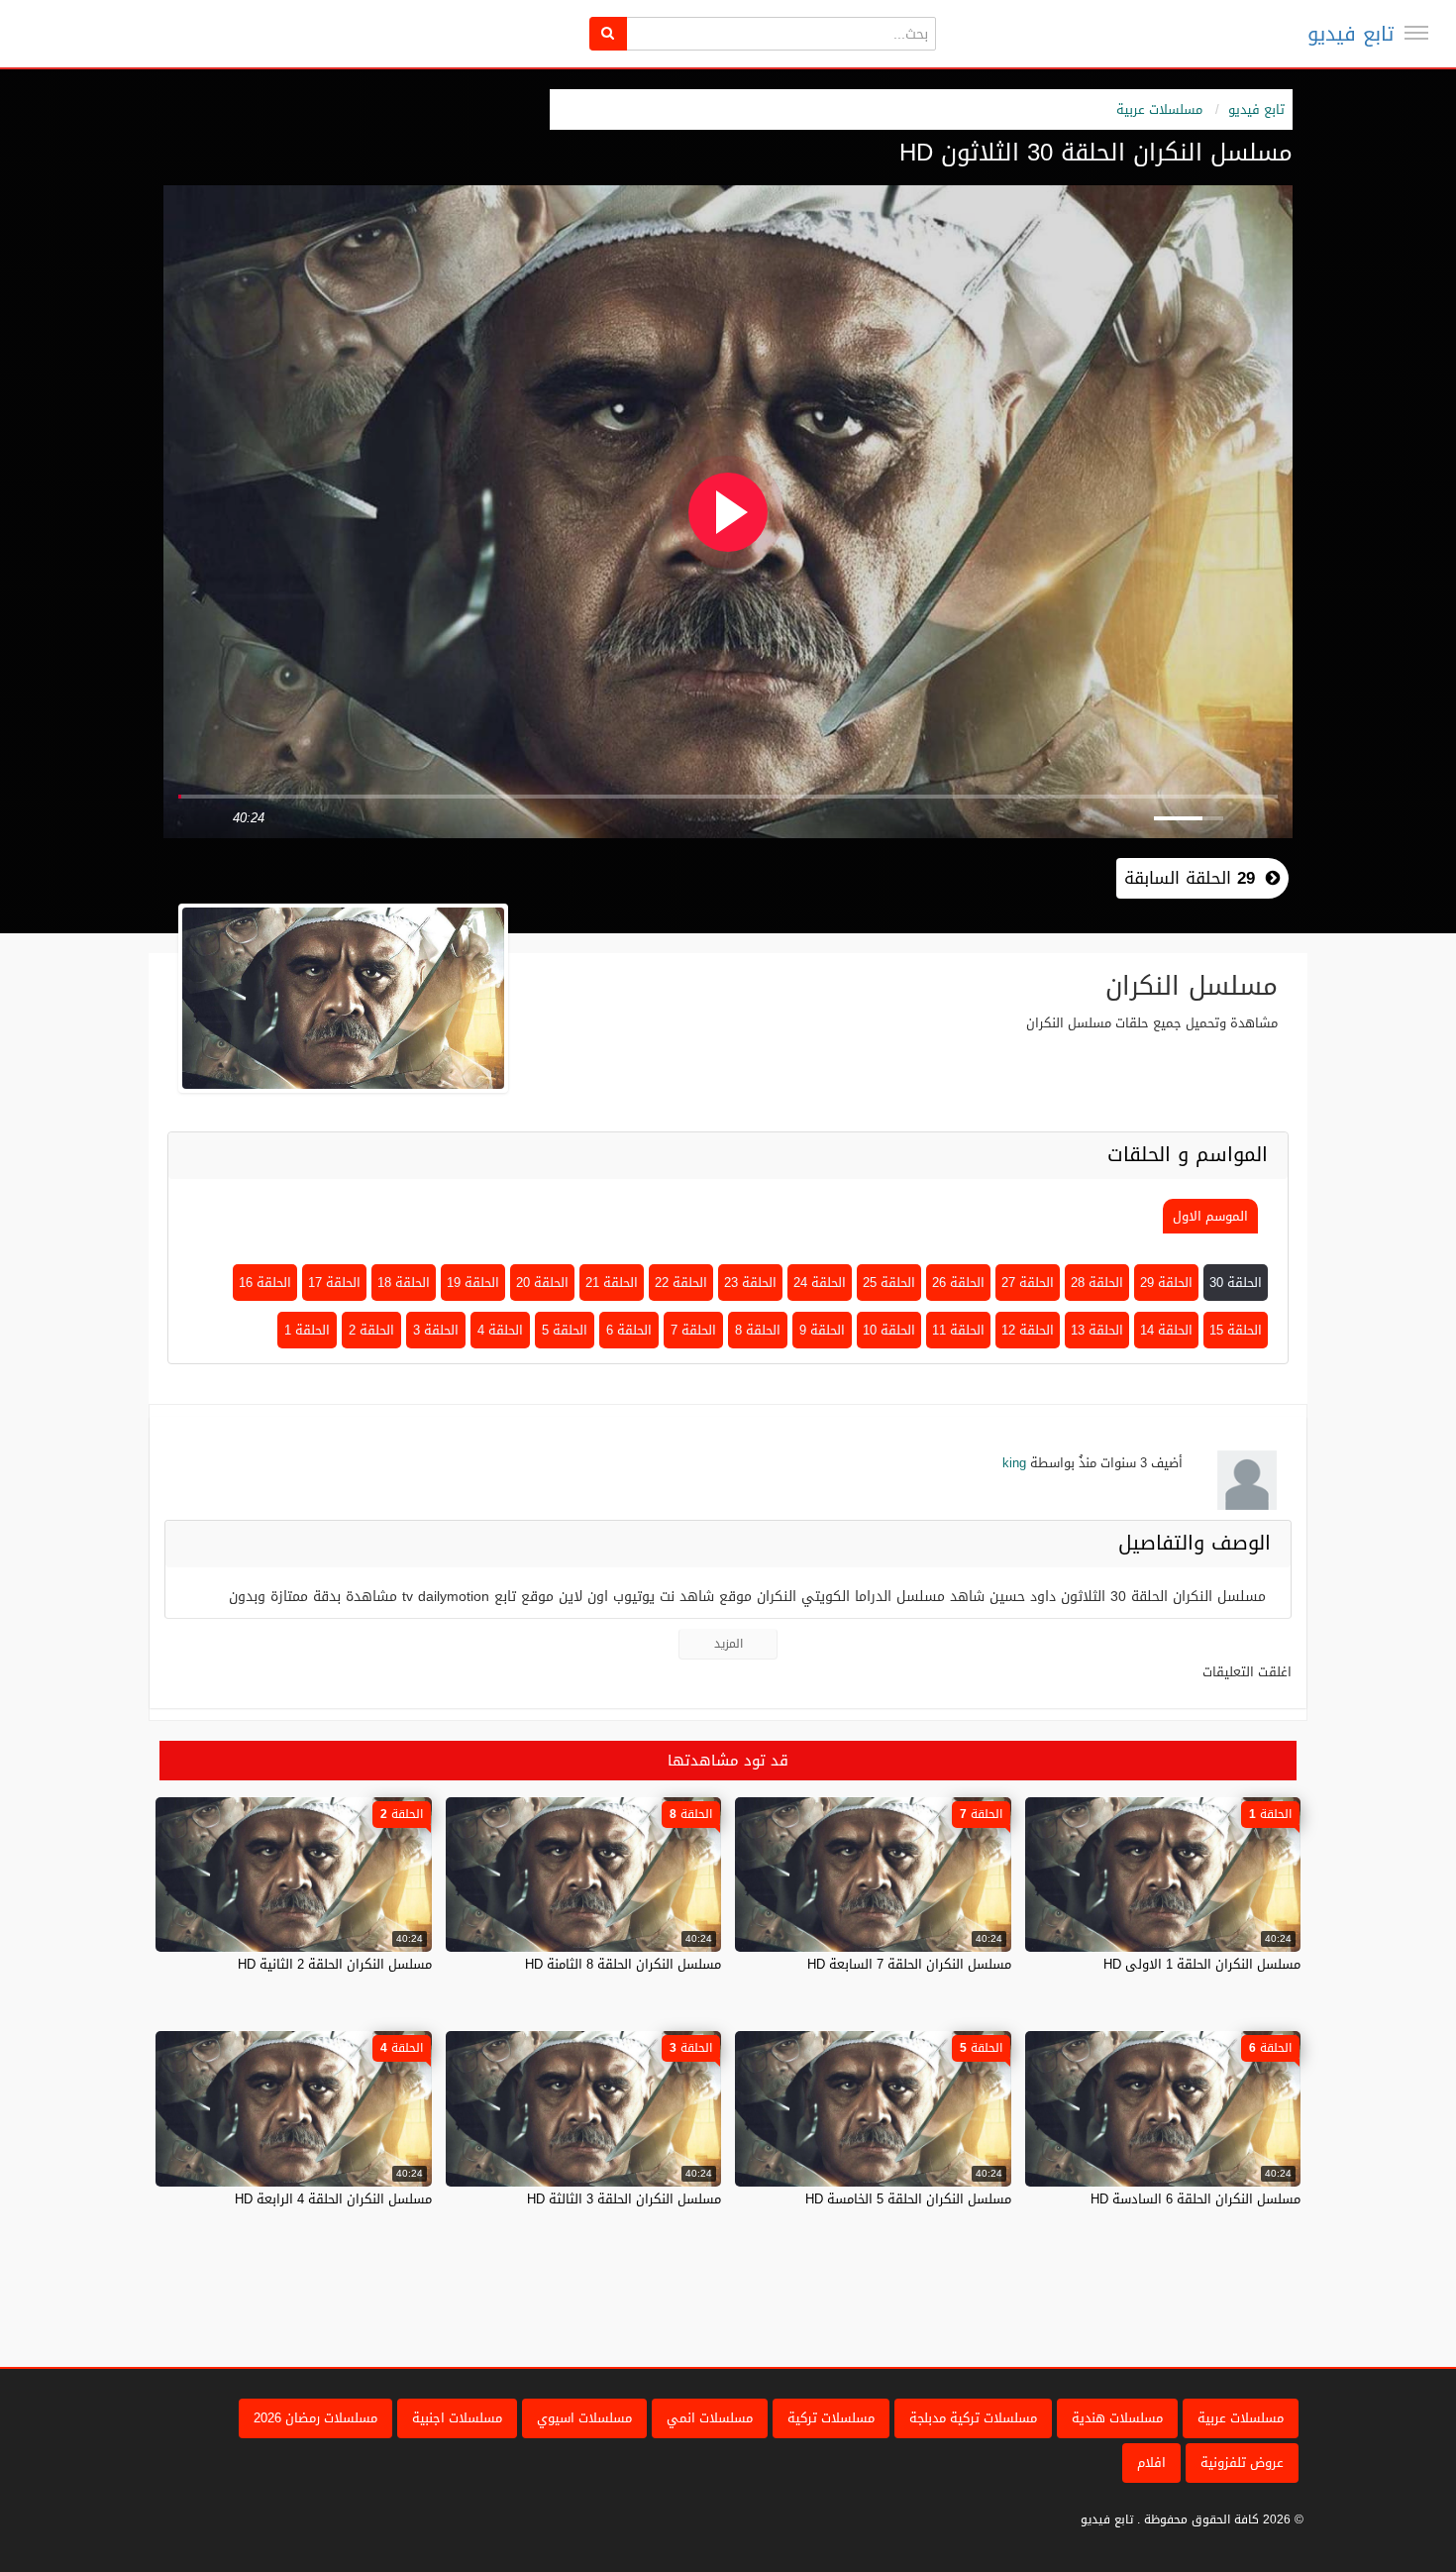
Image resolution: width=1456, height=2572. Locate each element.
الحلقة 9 (822, 1330)
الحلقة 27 (1028, 1283)
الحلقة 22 (681, 1283)
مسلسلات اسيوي (584, 2418)
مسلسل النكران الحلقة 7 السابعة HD (909, 1964)
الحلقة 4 (500, 1330)
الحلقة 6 (629, 1330)
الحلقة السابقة (1190, 878)
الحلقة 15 (1236, 1330)
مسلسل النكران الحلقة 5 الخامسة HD (908, 2199)
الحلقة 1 (307, 1330)
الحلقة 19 (473, 1283)
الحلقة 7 (693, 1330)
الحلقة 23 (750, 1283)
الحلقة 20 (542, 1283)
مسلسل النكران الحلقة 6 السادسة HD (1196, 2199)
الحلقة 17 (334, 1283)
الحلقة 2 (371, 1330)
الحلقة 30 (1236, 1283)
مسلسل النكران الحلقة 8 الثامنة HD (623, 1964)
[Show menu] (1416, 33)
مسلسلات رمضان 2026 (315, 2418)
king (1014, 1463)
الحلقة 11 (958, 1330)
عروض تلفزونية (1242, 2463)
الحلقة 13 (1097, 1330)
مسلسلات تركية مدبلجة (973, 2418)
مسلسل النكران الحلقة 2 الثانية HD (335, 1964)
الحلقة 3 (436, 1330)
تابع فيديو (1351, 34)
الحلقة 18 (404, 1283)
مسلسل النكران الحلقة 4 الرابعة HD (333, 2199)
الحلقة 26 (958, 1283)
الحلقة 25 (889, 1283)
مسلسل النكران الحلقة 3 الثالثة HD (624, 2199)
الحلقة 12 (1028, 1330)
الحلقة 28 (1097, 1283)
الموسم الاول (1210, 1216)
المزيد (728, 1644)
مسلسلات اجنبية (457, 2418)
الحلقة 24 (820, 1283)
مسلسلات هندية (1117, 2418)
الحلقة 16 (265, 1283)
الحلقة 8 (758, 1330)
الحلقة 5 (565, 1330)
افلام (1151, 2463)
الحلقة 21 (612, 1283)
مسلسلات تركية (831, 2418)
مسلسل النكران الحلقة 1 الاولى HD (1202, 1964)
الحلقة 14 (1166, 1330)
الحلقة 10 (889, 1330)
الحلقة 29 (1166, 1283)
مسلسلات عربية (1159, 109)
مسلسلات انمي (710, 2418)
